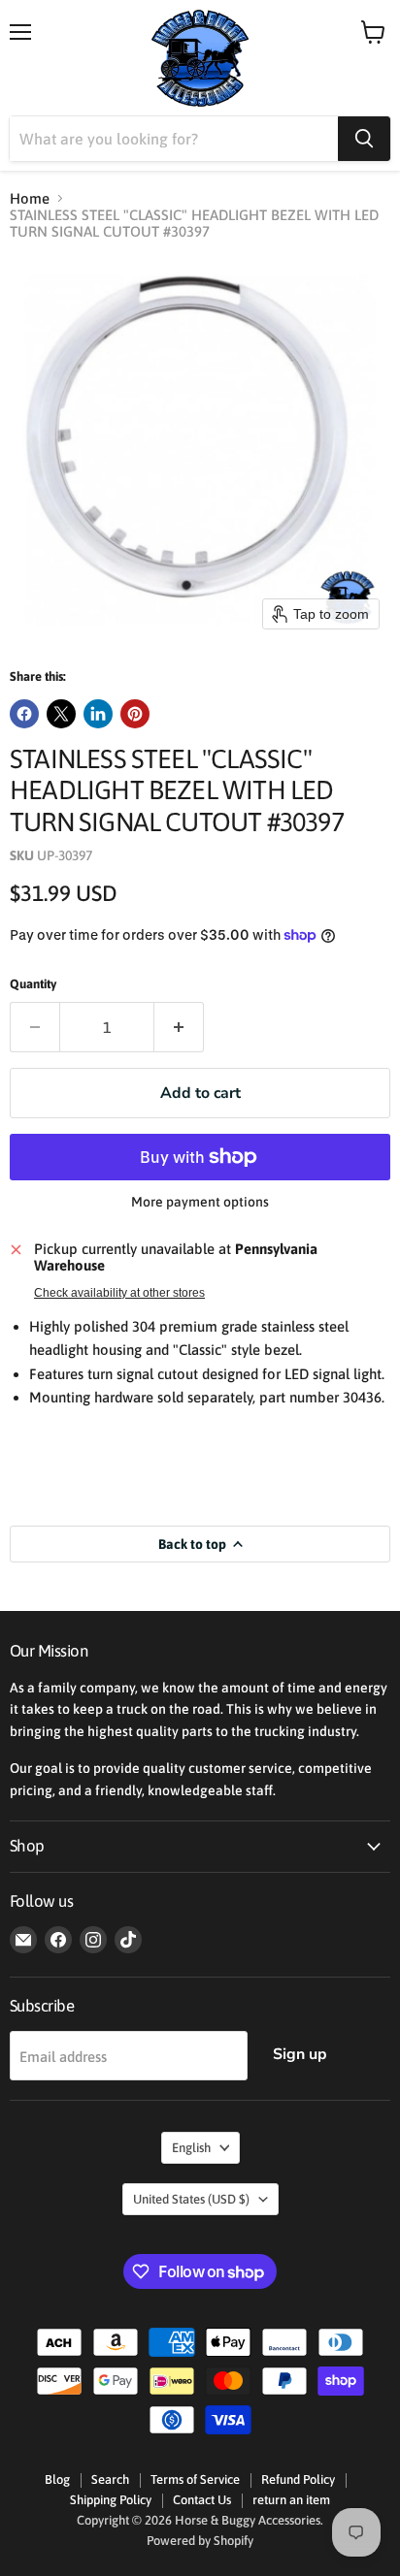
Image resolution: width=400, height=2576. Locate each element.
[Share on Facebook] (24, 714)
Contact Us (202, 2500)
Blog (57, 2479)
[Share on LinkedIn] (98, 714)
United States (191, 2199)
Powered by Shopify (200, 2541)
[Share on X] (61, 714)
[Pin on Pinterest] (135, 714)
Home (30, 198)
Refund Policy (298, 2479)
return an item (291, 2500)
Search (110, 2479)
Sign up (300, 2054)
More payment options (200, 1202)
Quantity (33, 984)
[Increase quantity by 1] (179, 1027)
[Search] (364, 139)
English (191, 2148)
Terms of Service (195, 2479)
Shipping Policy (111, 2500)
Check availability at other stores (119, 1293)
